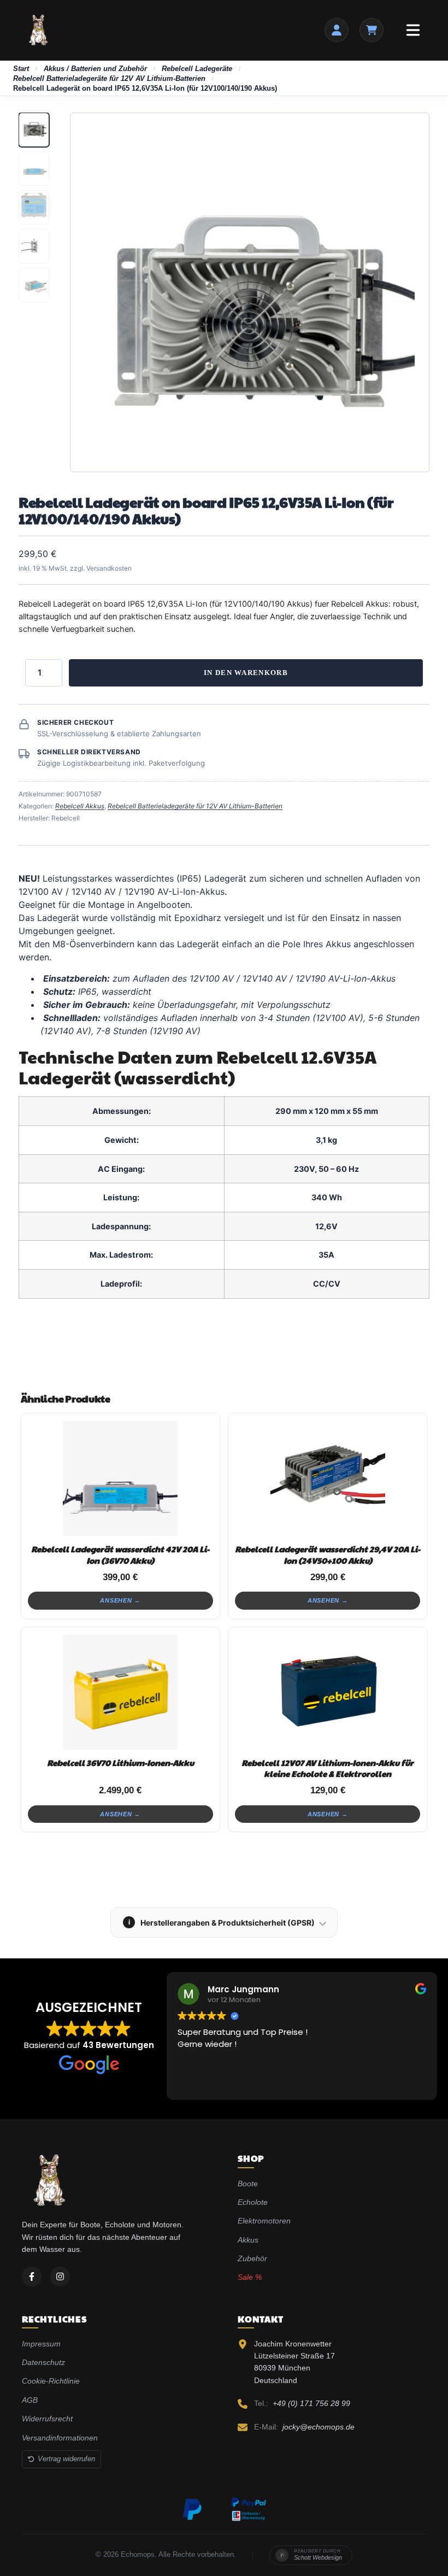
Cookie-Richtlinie (51, 2381)
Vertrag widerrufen (66, 2459)
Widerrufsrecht (47, 2419)
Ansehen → (120, 1600)
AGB (30, 2400)
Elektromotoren (264, 2221)
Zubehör (252, 2258)
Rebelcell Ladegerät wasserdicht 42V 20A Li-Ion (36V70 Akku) (120, 1554)
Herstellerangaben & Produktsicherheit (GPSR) (222, 1923)
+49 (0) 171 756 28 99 (311, 2403)
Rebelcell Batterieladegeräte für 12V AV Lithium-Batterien (109, 78)
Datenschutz (43, 2362)
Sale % (250, 2277)
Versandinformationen (60, 2438)
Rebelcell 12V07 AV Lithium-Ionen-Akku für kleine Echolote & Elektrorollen (328, 1768)
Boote (248, 2184)
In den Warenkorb (246, 673)
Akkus (248, 2240)
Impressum (41, 2344)
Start (21, 69)
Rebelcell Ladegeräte (197, 69)
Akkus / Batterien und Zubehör (95, 69)
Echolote (253, 2202)
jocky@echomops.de (319, 2427)
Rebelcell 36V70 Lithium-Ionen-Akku (120, 1762)
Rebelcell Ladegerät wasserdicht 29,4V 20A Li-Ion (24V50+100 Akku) (328, 1554)
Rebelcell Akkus (80, 806)
